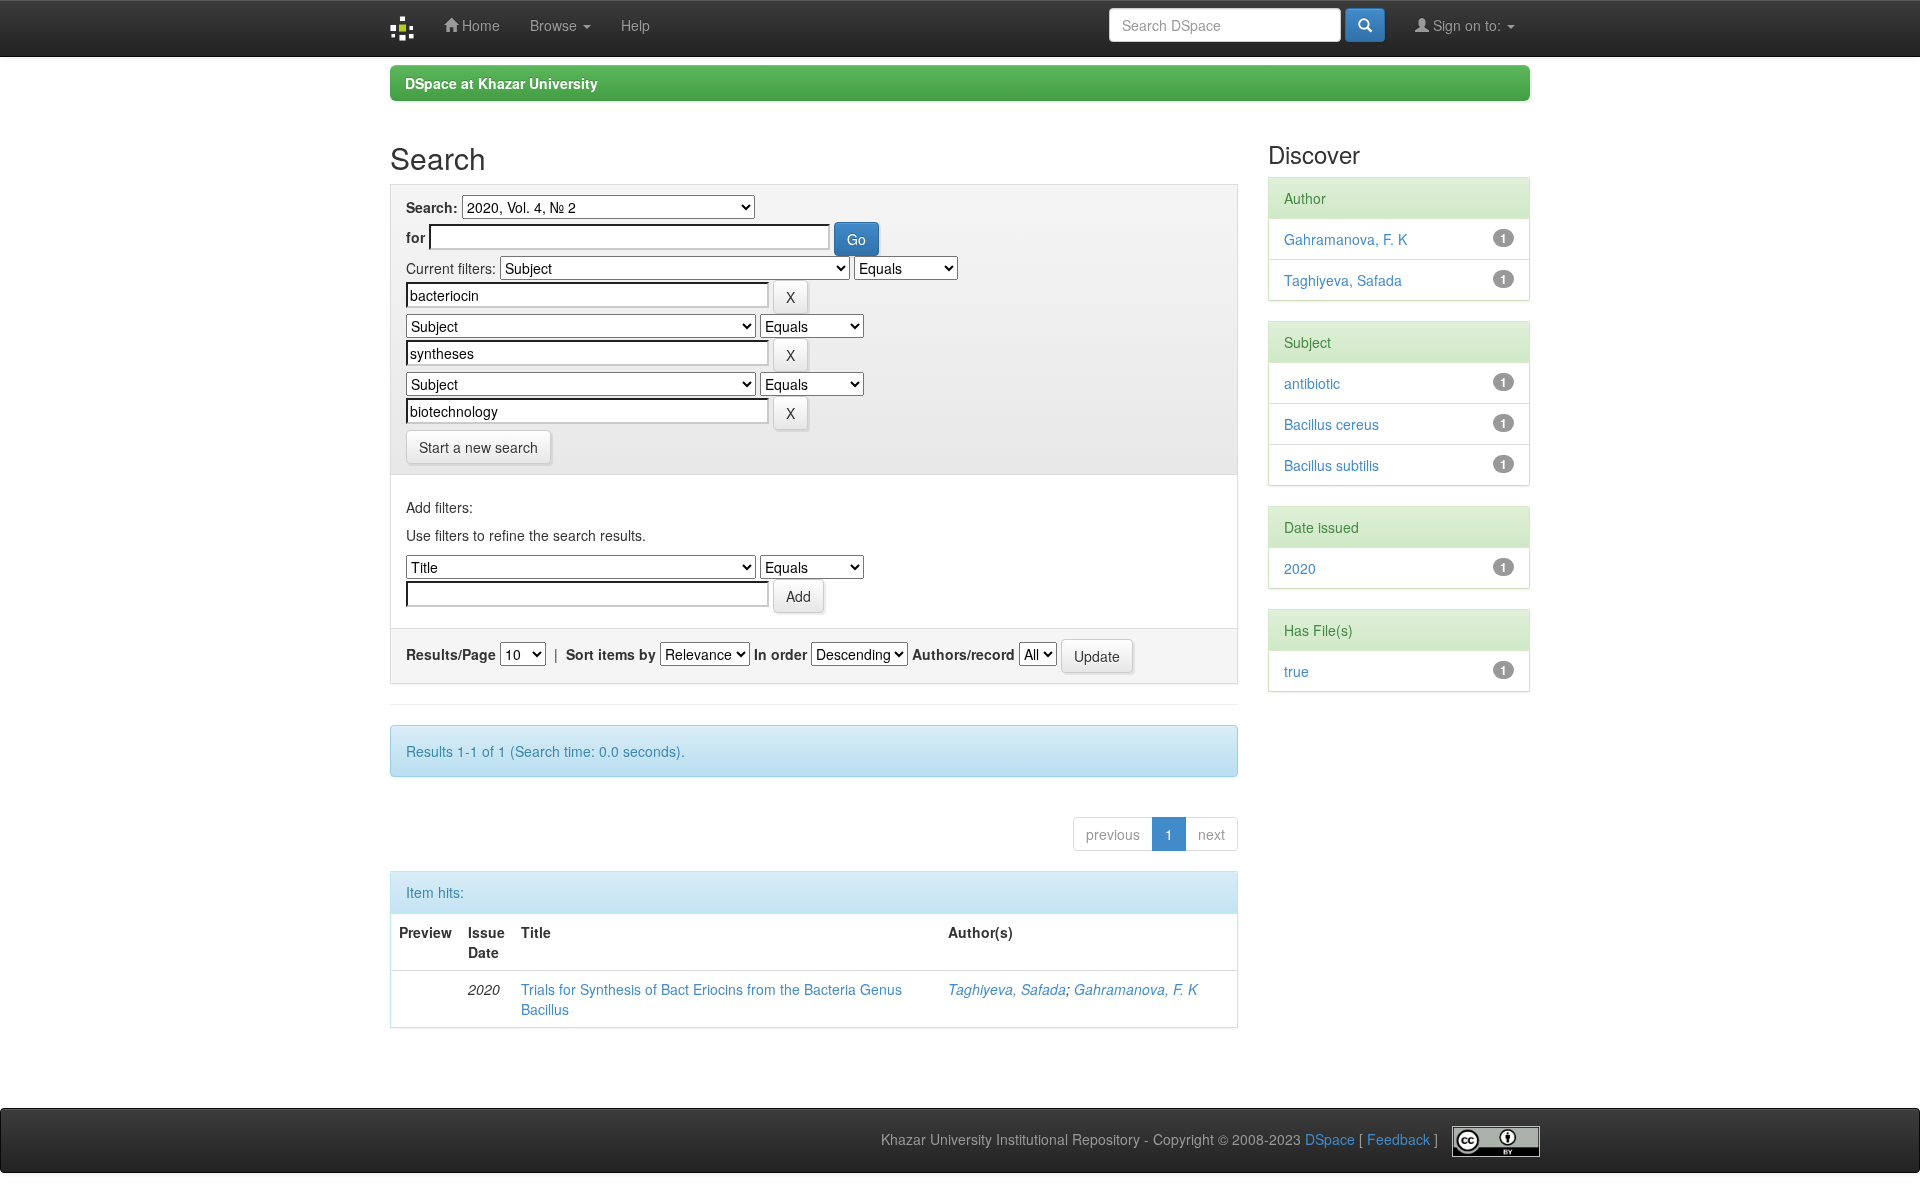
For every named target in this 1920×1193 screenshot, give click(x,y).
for (415, 237)
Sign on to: (1467, 25)
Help (635, 25)
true (1296, 671)
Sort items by (611, 654)
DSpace (1330, 1140)
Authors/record (963, 654)
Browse (555, 25)
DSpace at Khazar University (501, 83)
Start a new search (478, 447)
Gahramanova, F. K (1135, 989)
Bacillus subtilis (1331, 465)
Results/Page (451, 654)
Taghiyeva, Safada (1007, 989)
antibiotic (1312, 383)
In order (780, 654)
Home (479, 25)
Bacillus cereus (1331, 424)
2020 (1300, 568)
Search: (432, 207)
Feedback (1398, 1140)
